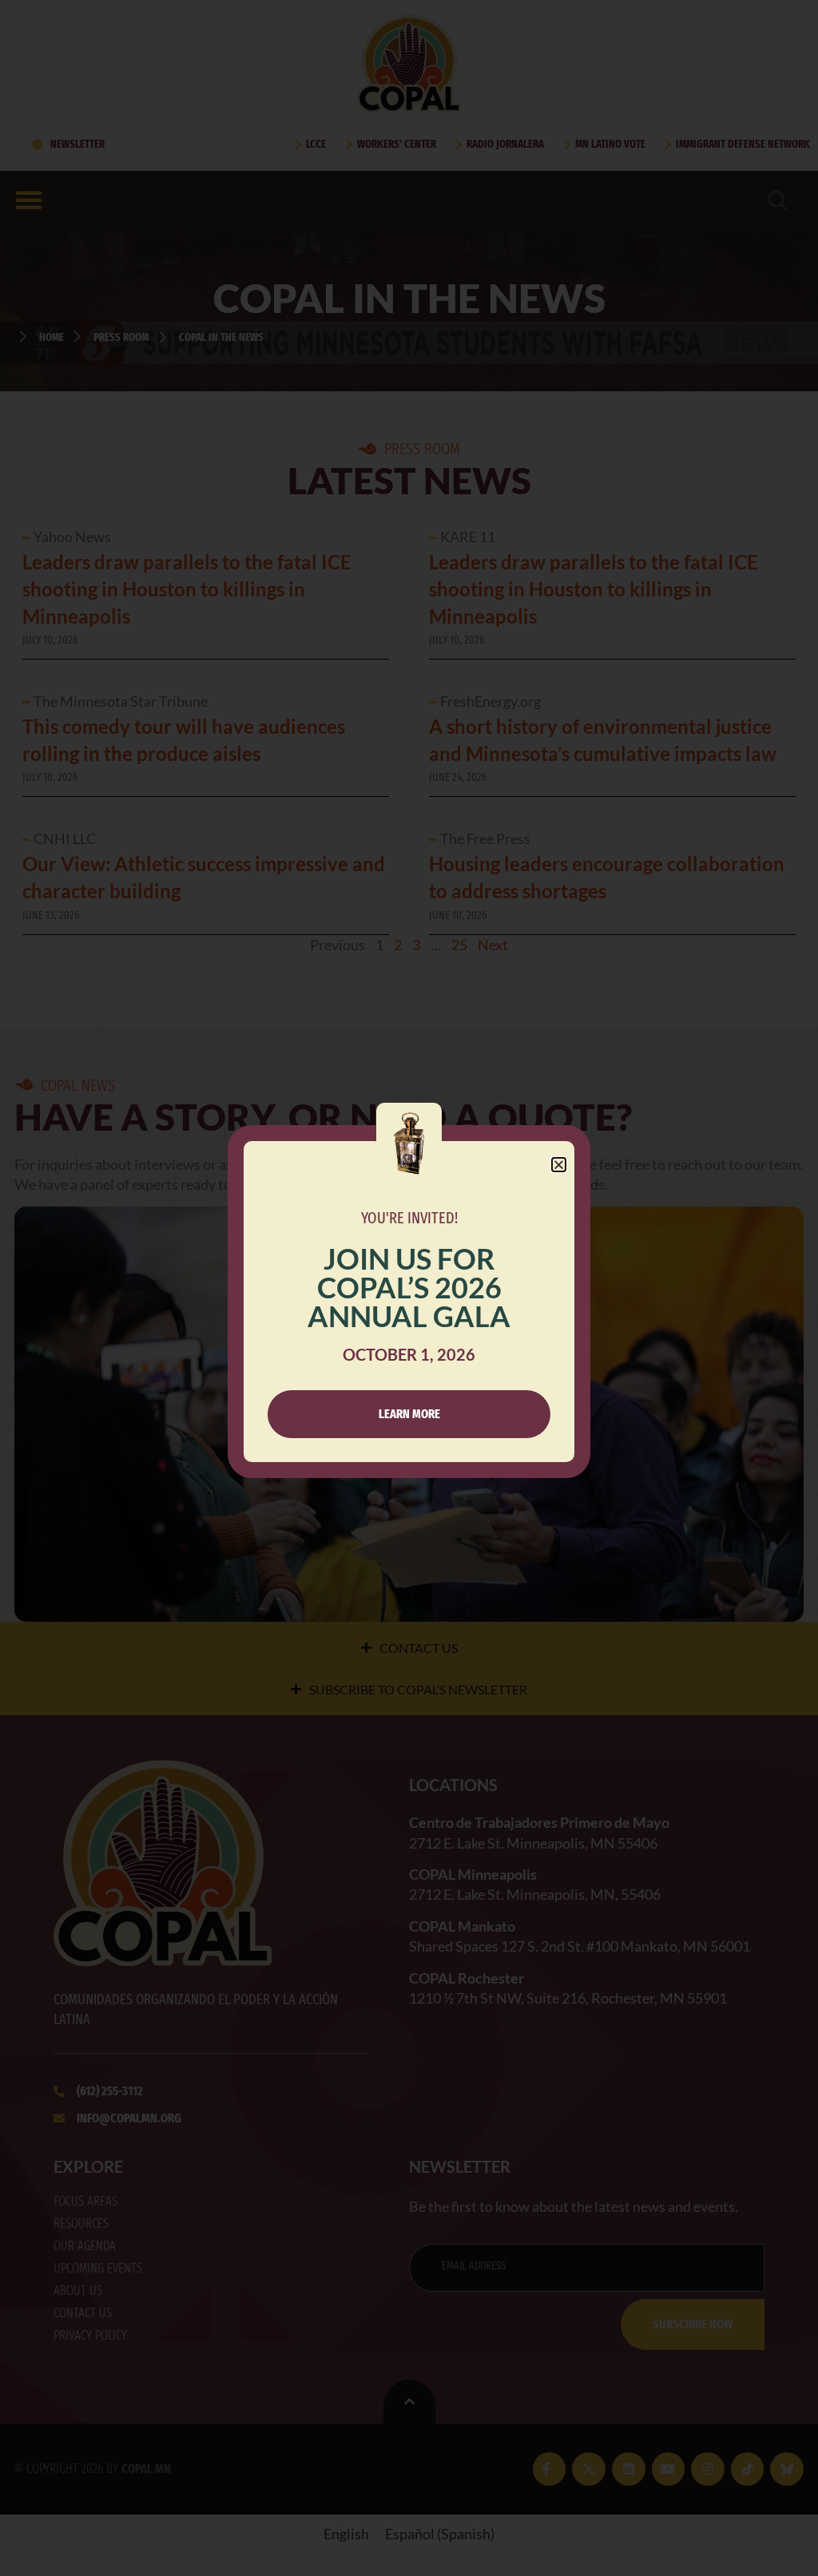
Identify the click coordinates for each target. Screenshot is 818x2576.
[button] (559, 1165)
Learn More (409, 1414)
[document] (409, 1288)
